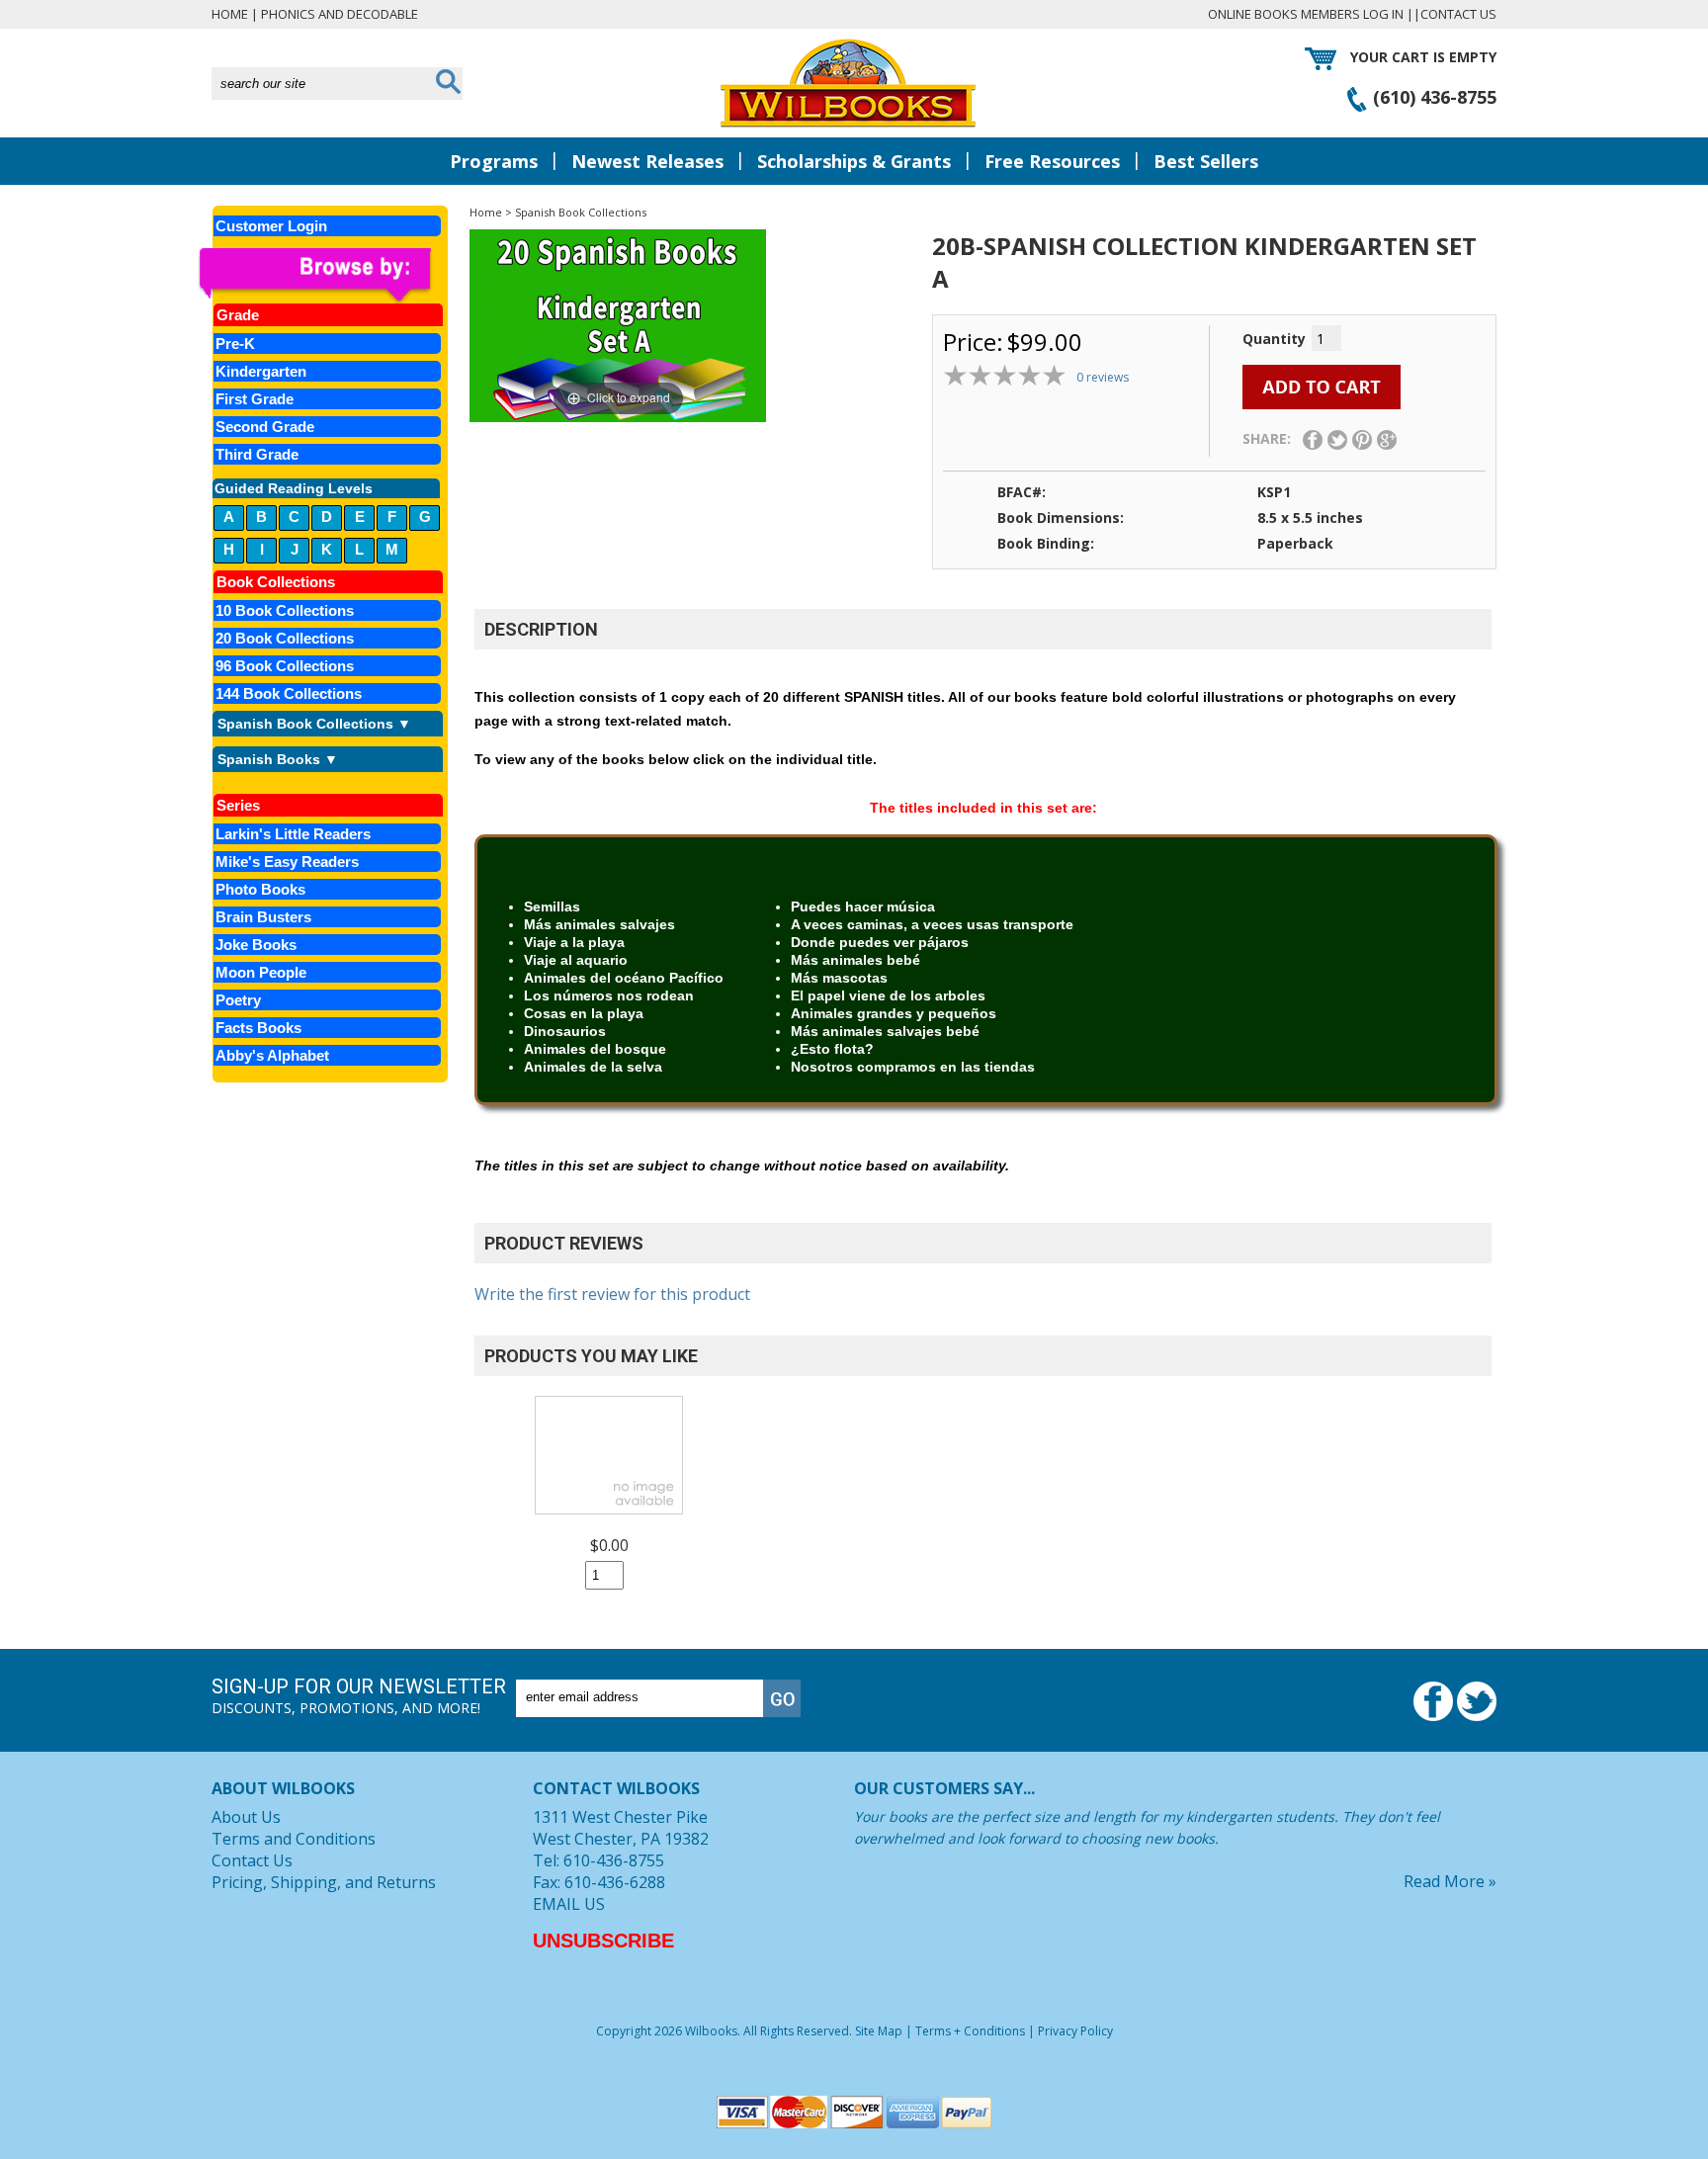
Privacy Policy (1075, 2031)
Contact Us (1458, 14)
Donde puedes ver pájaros (880, 942)
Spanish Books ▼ (278, 759)
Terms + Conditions (970, 2031)
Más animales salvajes (599, 924)
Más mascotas (839, 978)
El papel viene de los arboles (888, 995)
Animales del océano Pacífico (624, 978)
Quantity (1274, 339)
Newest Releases (647, 161)
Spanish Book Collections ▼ (314, 724)
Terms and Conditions (294, 1839)
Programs (494, 161)
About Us (246, 1817)
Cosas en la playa (584, 1013)
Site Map (879, 2031)
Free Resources (1052, 161)
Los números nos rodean (609, 995)
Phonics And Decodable (340, 14)
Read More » (1450, 1881)
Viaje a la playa (574, 942)
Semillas (552, 907)
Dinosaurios (565, 1031)
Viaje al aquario (576, 960)
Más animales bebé (855, 960)
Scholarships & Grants (854, 161)
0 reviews (1103, 377)
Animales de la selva (593, 1067)
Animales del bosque (595, 1049)
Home (230, 14)
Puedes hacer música (863, 907)
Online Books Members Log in (1306, 14)
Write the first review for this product (612, 1294)
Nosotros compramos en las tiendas (913, 1067)
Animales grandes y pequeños (894, 1013)
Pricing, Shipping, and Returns (324, 1882)
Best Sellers (1206, 161)
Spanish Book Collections (581, 212)
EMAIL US (569, 1904)
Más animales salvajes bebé (885, 1031)
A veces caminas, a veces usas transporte (932, 924)
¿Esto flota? (832, 1049)
